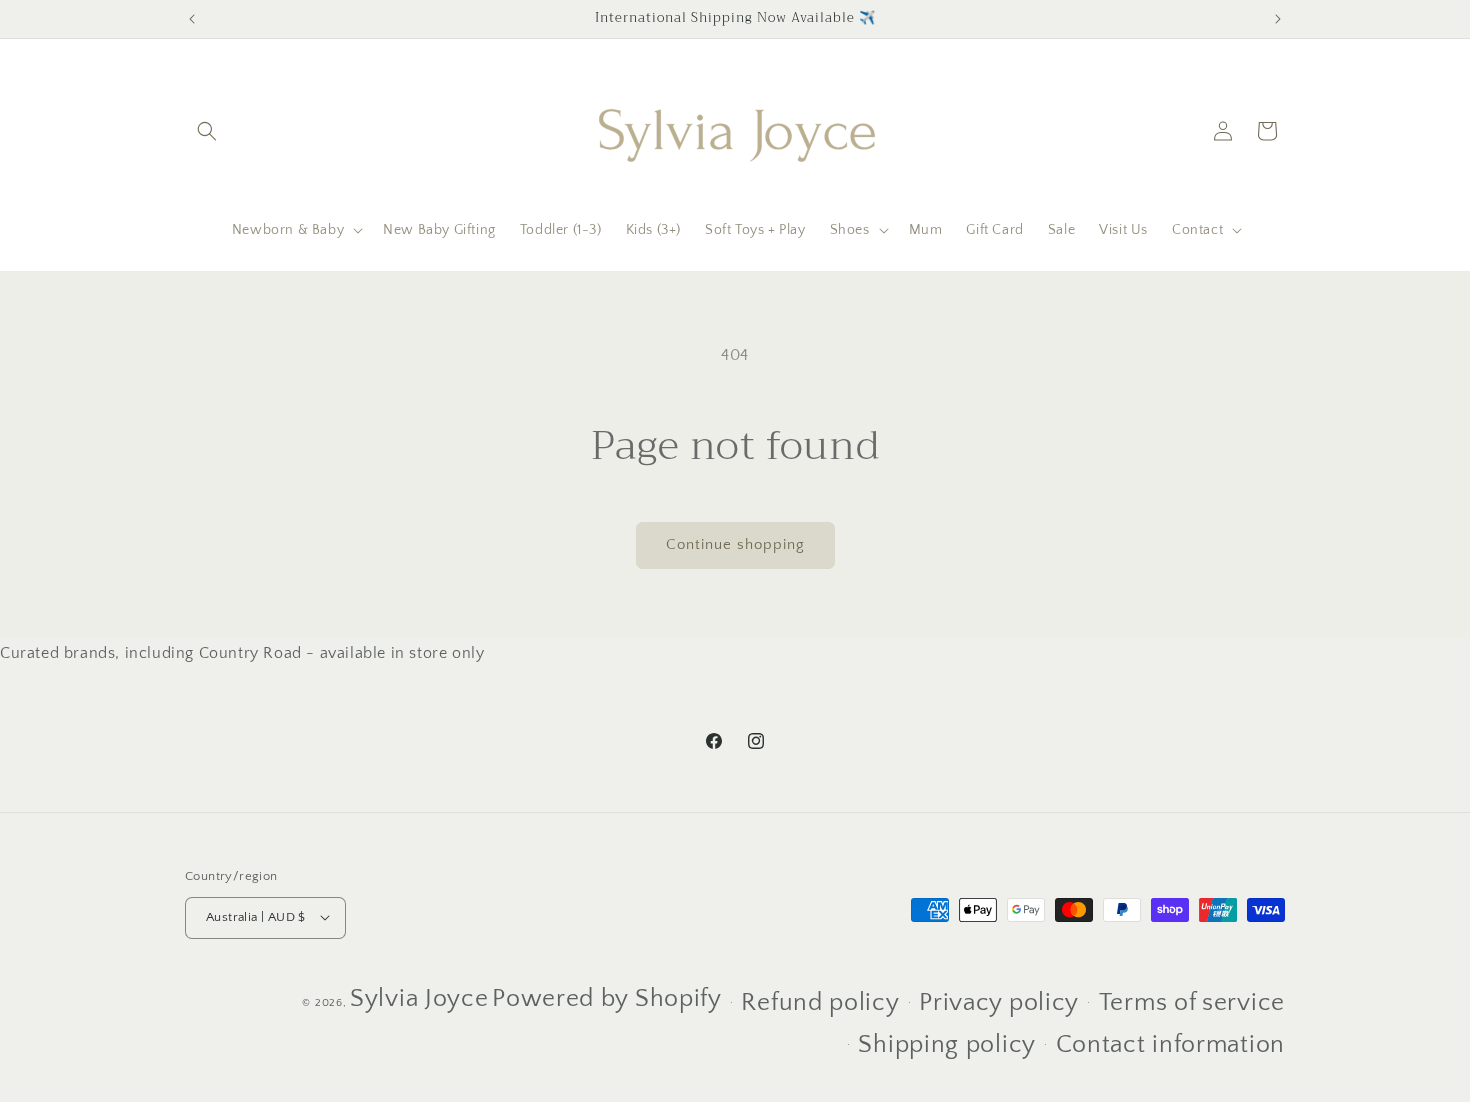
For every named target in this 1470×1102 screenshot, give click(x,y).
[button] (207, 131)
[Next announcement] (1278, 19)
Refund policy (820, 1002)
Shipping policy (947, 1045)
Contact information (1170, 1045)
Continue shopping (735, 544)
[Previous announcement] (192, 19)
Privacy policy (999, 1002)
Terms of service (1192, 1002)
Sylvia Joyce (419, 998)
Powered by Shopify (607, 998)
